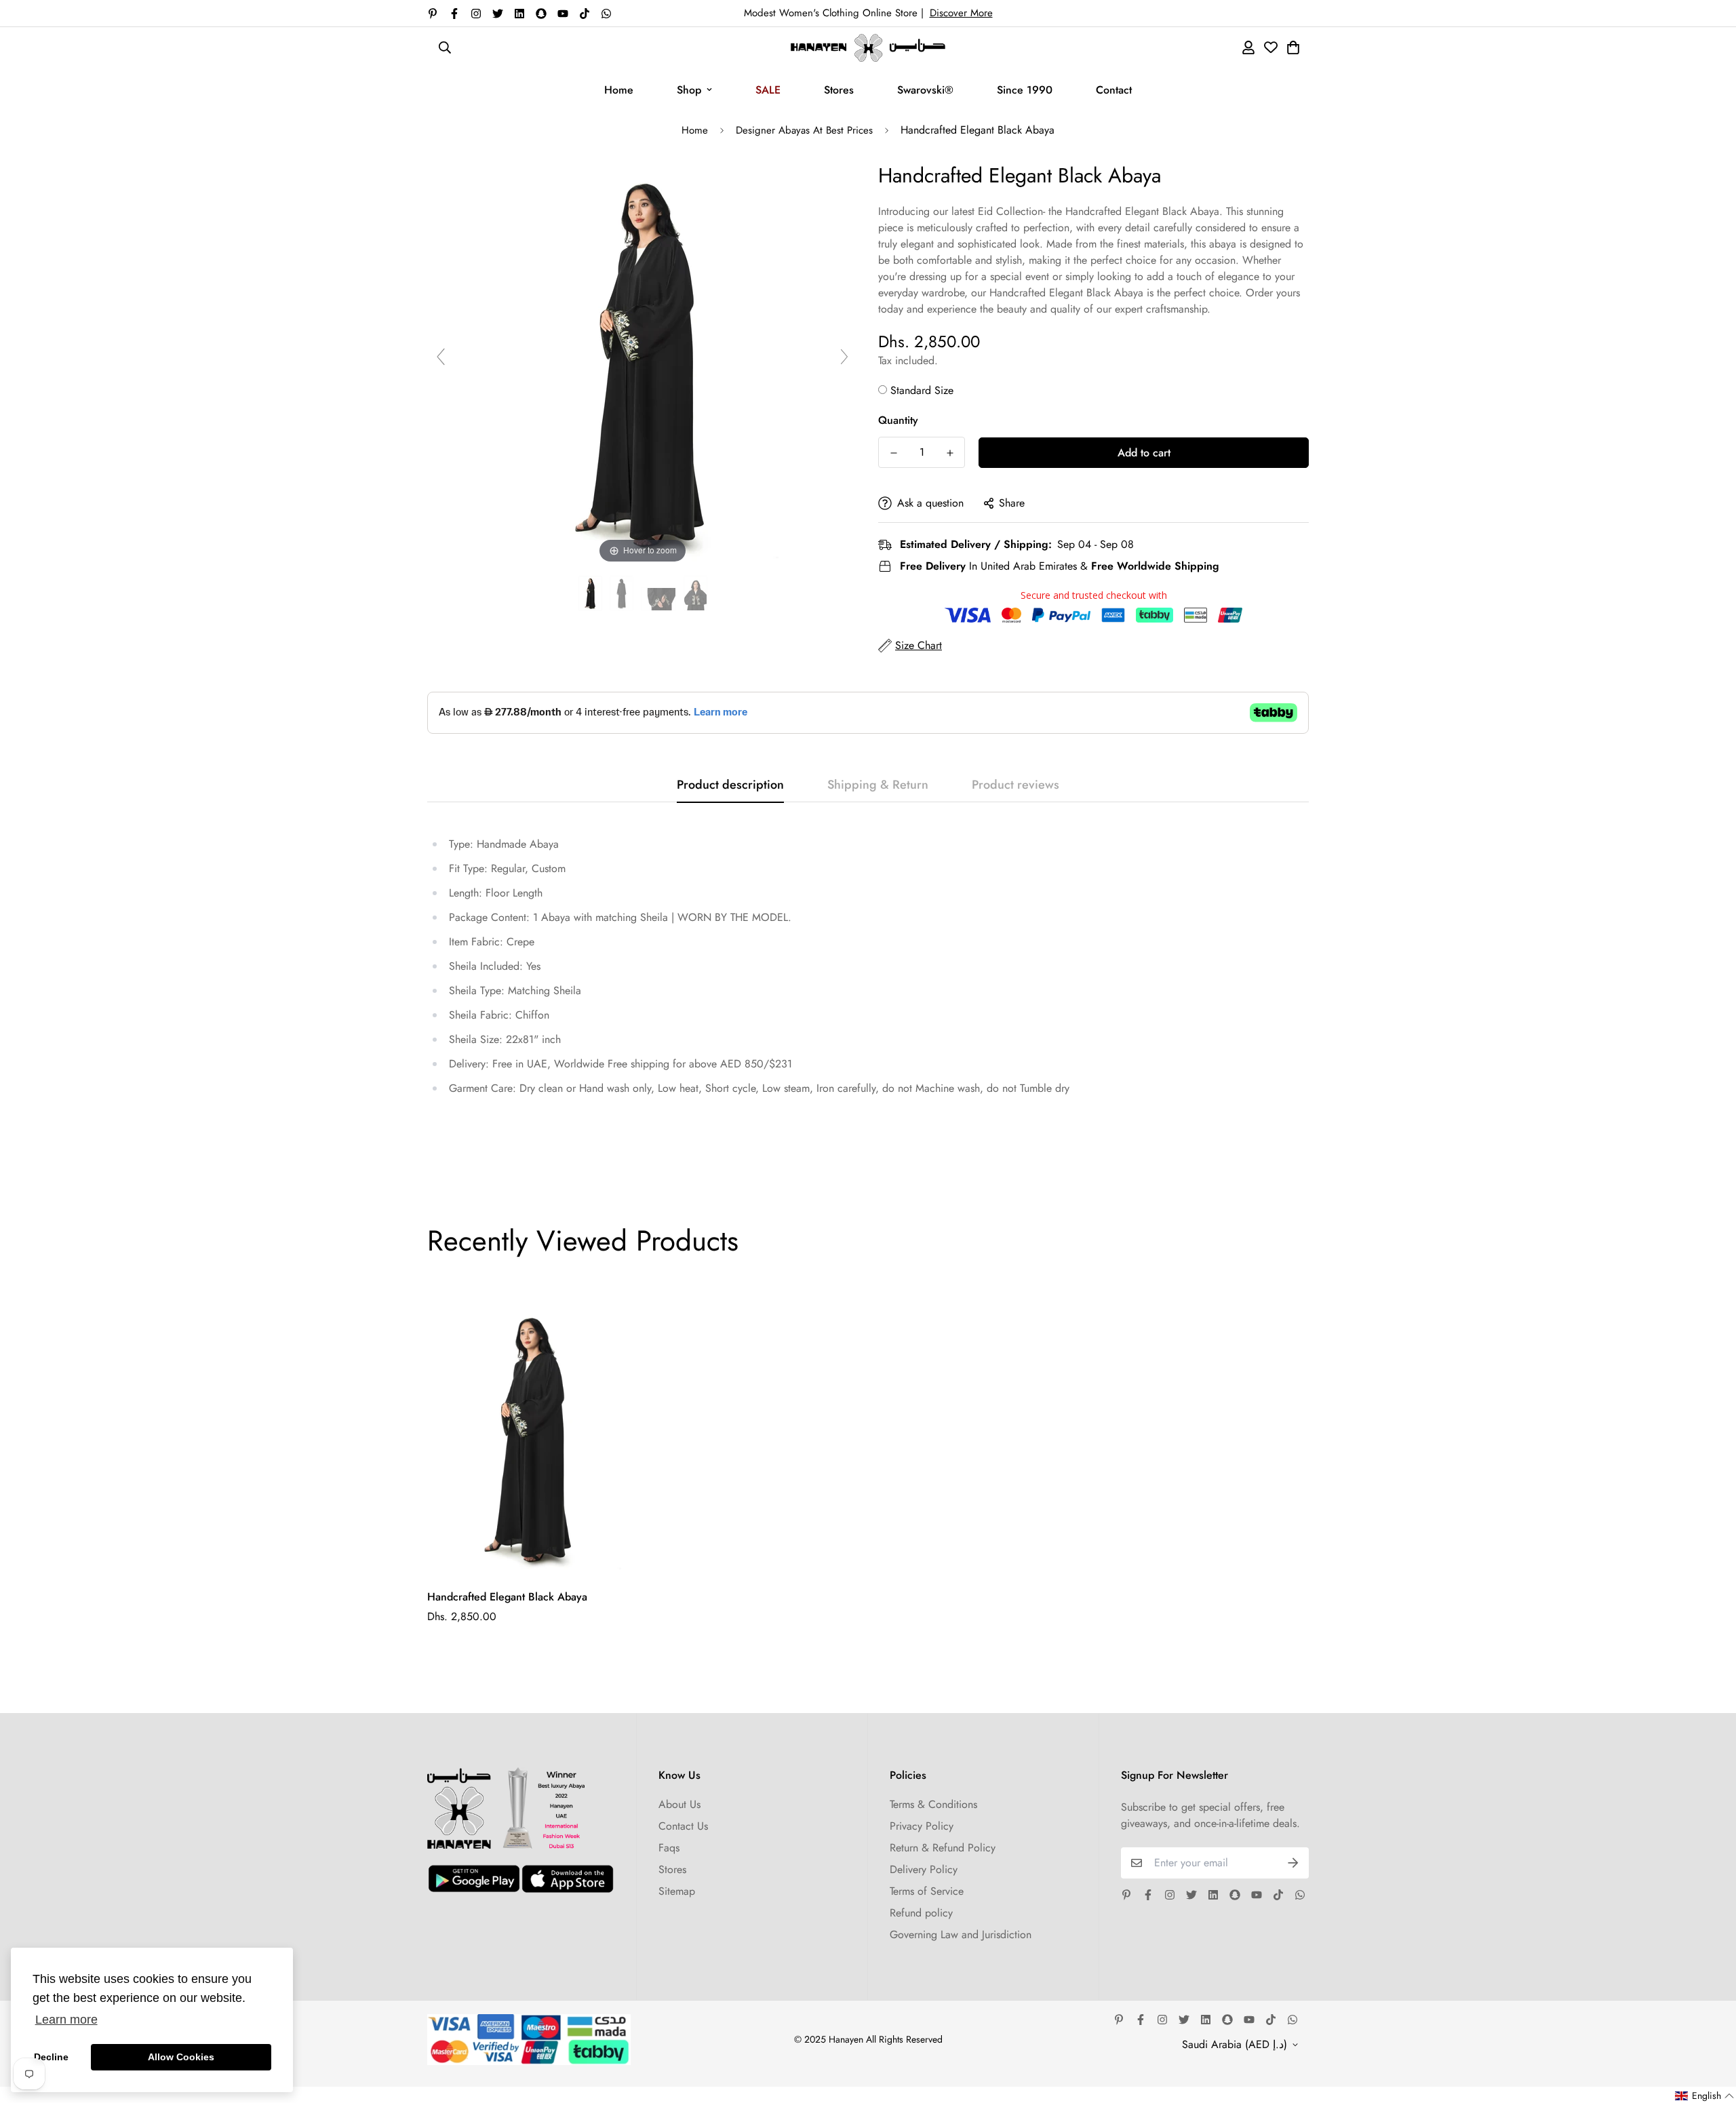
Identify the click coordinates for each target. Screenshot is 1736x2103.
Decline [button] (51, 2057)
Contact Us (683, 1826)
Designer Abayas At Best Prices (804, 130)
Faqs (669, 1848)
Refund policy (921, 1913)
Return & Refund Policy (943, 1848)
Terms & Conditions (933, 1804)
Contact (1114, 90)
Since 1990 (1025, 90)
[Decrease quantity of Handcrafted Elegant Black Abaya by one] (893, 453)
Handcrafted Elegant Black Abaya (507, 1597)
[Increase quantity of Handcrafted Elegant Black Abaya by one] (950, 453)
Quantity (898, 420)
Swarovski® (925, 90)
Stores (839, 90)
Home (619, 90)
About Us (679, 1804)
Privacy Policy (922, 1826)
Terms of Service (927, 1891)
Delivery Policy (924, 1869)
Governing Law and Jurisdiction (961, 1934)
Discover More (961, 13)
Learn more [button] (66, 2020)
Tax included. (908, 360)
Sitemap (677, 1891)
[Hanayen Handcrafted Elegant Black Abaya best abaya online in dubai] (590, 594)
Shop (689, 90)
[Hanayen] (868, 48)
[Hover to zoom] (643, 362)
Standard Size (922, 390)
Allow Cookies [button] (181, 2057)
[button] (1705, 2096)
